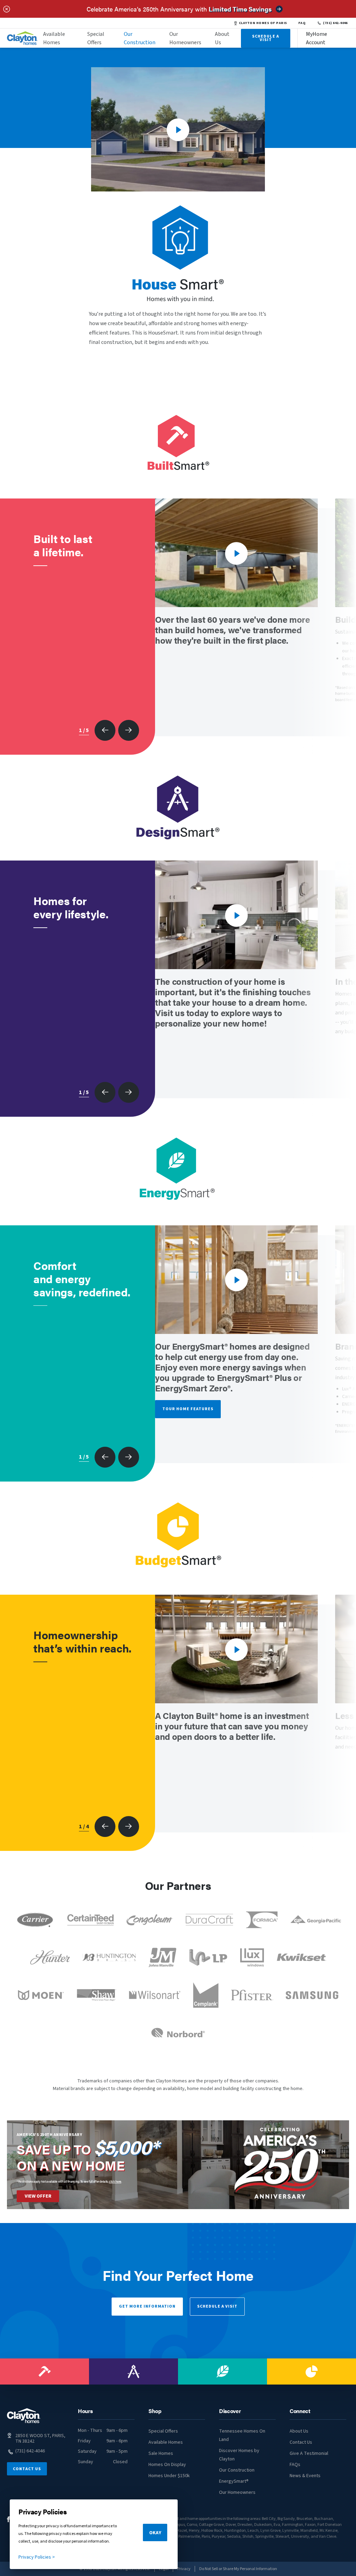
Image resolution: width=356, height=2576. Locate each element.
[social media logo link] (9, 2519)
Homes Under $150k (169, 2476)
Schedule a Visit (217, 2306)
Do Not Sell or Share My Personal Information (238, 2569)
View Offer (38, 2196)
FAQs (295, 2465)
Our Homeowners (185, 38)
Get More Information (147, 2306)
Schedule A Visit (266, 38)
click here (115, 2181)
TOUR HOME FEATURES (188, 1409)
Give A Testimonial (309, 2453)
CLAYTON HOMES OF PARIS (263, 23)
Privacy (184, 2569)
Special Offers (96, 38)
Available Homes (54, 38)
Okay (155, 2533)
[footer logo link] (24, 2416)
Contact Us (27, 2469)
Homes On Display (167, 2465)
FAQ (302, 23)
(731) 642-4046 (335, 23)
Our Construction (140, 38)
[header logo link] (22, 38)
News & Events (305, 2476)
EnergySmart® (234, 2481)
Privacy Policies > (37, 2557)
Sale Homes (161, 2453)
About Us (222, 38)
